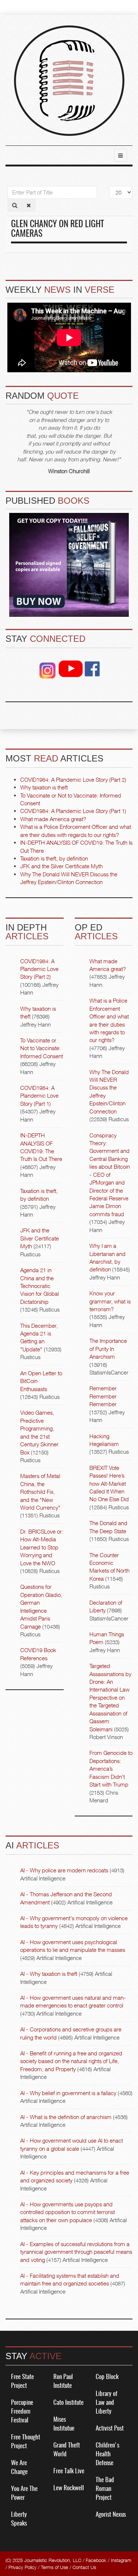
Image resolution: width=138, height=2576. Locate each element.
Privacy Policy (22, 2567)
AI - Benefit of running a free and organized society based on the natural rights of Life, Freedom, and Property (71, 2061)
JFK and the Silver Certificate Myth (40, 1238)
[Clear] (29, 205)
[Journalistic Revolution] (69, 81)
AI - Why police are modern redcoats (64, 1870)
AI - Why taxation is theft (49, 1974)
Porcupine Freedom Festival (22, 2412)
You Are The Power (24, 2493)
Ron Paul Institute (63, 2381)
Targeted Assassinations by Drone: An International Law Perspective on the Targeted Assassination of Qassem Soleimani (110, 1697)
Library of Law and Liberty (107, 2403)
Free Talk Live (69, 2471)
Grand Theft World (67, 2450)
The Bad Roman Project (105, 2489)
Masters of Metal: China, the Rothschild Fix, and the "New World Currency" (41, 1492)
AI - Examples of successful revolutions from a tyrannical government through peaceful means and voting (76, 2252)
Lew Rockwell (69, 2488)
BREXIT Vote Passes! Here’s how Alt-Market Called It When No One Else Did (109, 1484)
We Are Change (19, 2468)
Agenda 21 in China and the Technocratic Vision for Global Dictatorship (40, 1286)
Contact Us (84, 2567)
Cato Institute (68, 2403)
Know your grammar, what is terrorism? (110, 1301)
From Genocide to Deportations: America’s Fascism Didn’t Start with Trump (111, 1769)
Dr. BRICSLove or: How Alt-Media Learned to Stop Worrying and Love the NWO (42, 1547)
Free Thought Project (26, 2442)
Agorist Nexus (111, 2515)
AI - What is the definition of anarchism (66, 2117)
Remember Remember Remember (103, 1396)
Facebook (96, 2560)
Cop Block (107, 2377)
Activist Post (110, 2429)
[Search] (15, 205)
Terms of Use (54, 2567)
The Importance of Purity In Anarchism (108, 1349)
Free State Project (22, 2381)
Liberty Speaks (19, 2519)
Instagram (121, 2560)
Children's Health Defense (107, 2454)
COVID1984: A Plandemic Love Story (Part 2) (39, 969)
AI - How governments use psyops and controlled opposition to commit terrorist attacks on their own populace (68, 2212)
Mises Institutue (64, 2424)
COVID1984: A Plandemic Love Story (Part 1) (39, 1096)
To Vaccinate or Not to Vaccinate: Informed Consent (42, 1048)
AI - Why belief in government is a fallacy (68, 2093)
